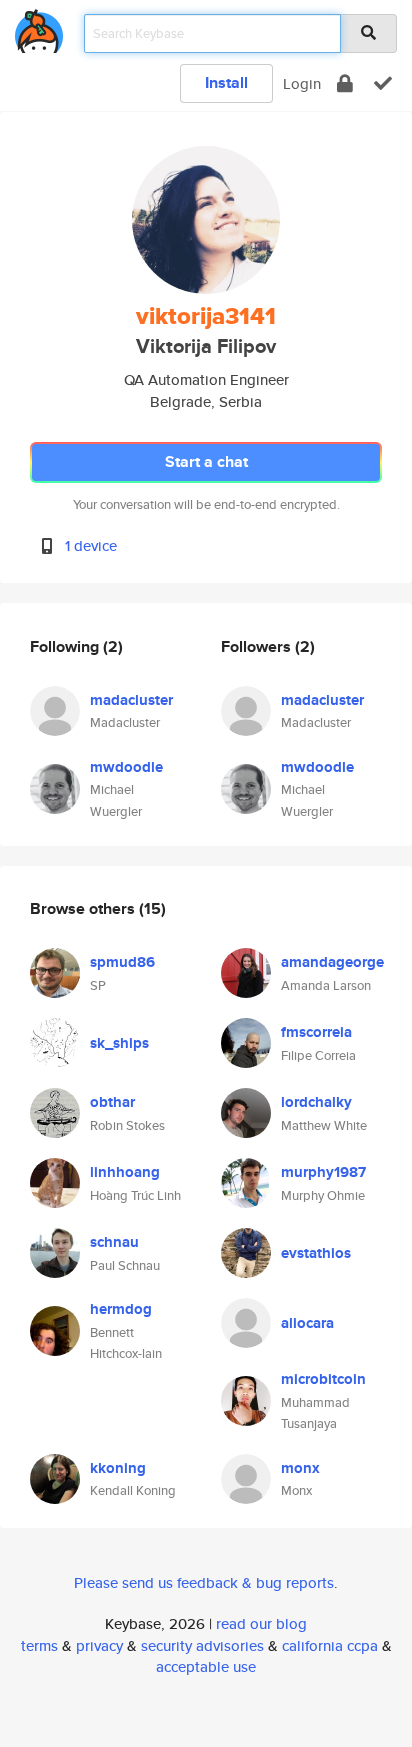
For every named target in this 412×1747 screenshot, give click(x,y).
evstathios (316, 1253)
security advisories (202, 1645)
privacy (99, 1645)
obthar (112, 1102)
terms (39, 1645)
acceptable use (206, 1666)
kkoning (118, 1468)
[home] (39, 27)
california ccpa (330, 1645)
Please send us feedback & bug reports (204, 1582)
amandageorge (332, 962)
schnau (114, 1242)
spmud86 (122, 962)
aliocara (307, 1323)
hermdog (121, 1309)
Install (226, 82)
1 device (91, 545)
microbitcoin (323, 1379)
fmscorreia (316, 1032)
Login (302, 83)
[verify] (383, 83)
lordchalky (316, 1102)
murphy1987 (323, 1172)
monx (300, 1468)
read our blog (261, 1623)
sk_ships (119, 1043)
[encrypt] (345, 83)
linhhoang (125, 1172)
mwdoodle (126, 767)
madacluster (131, 700)
